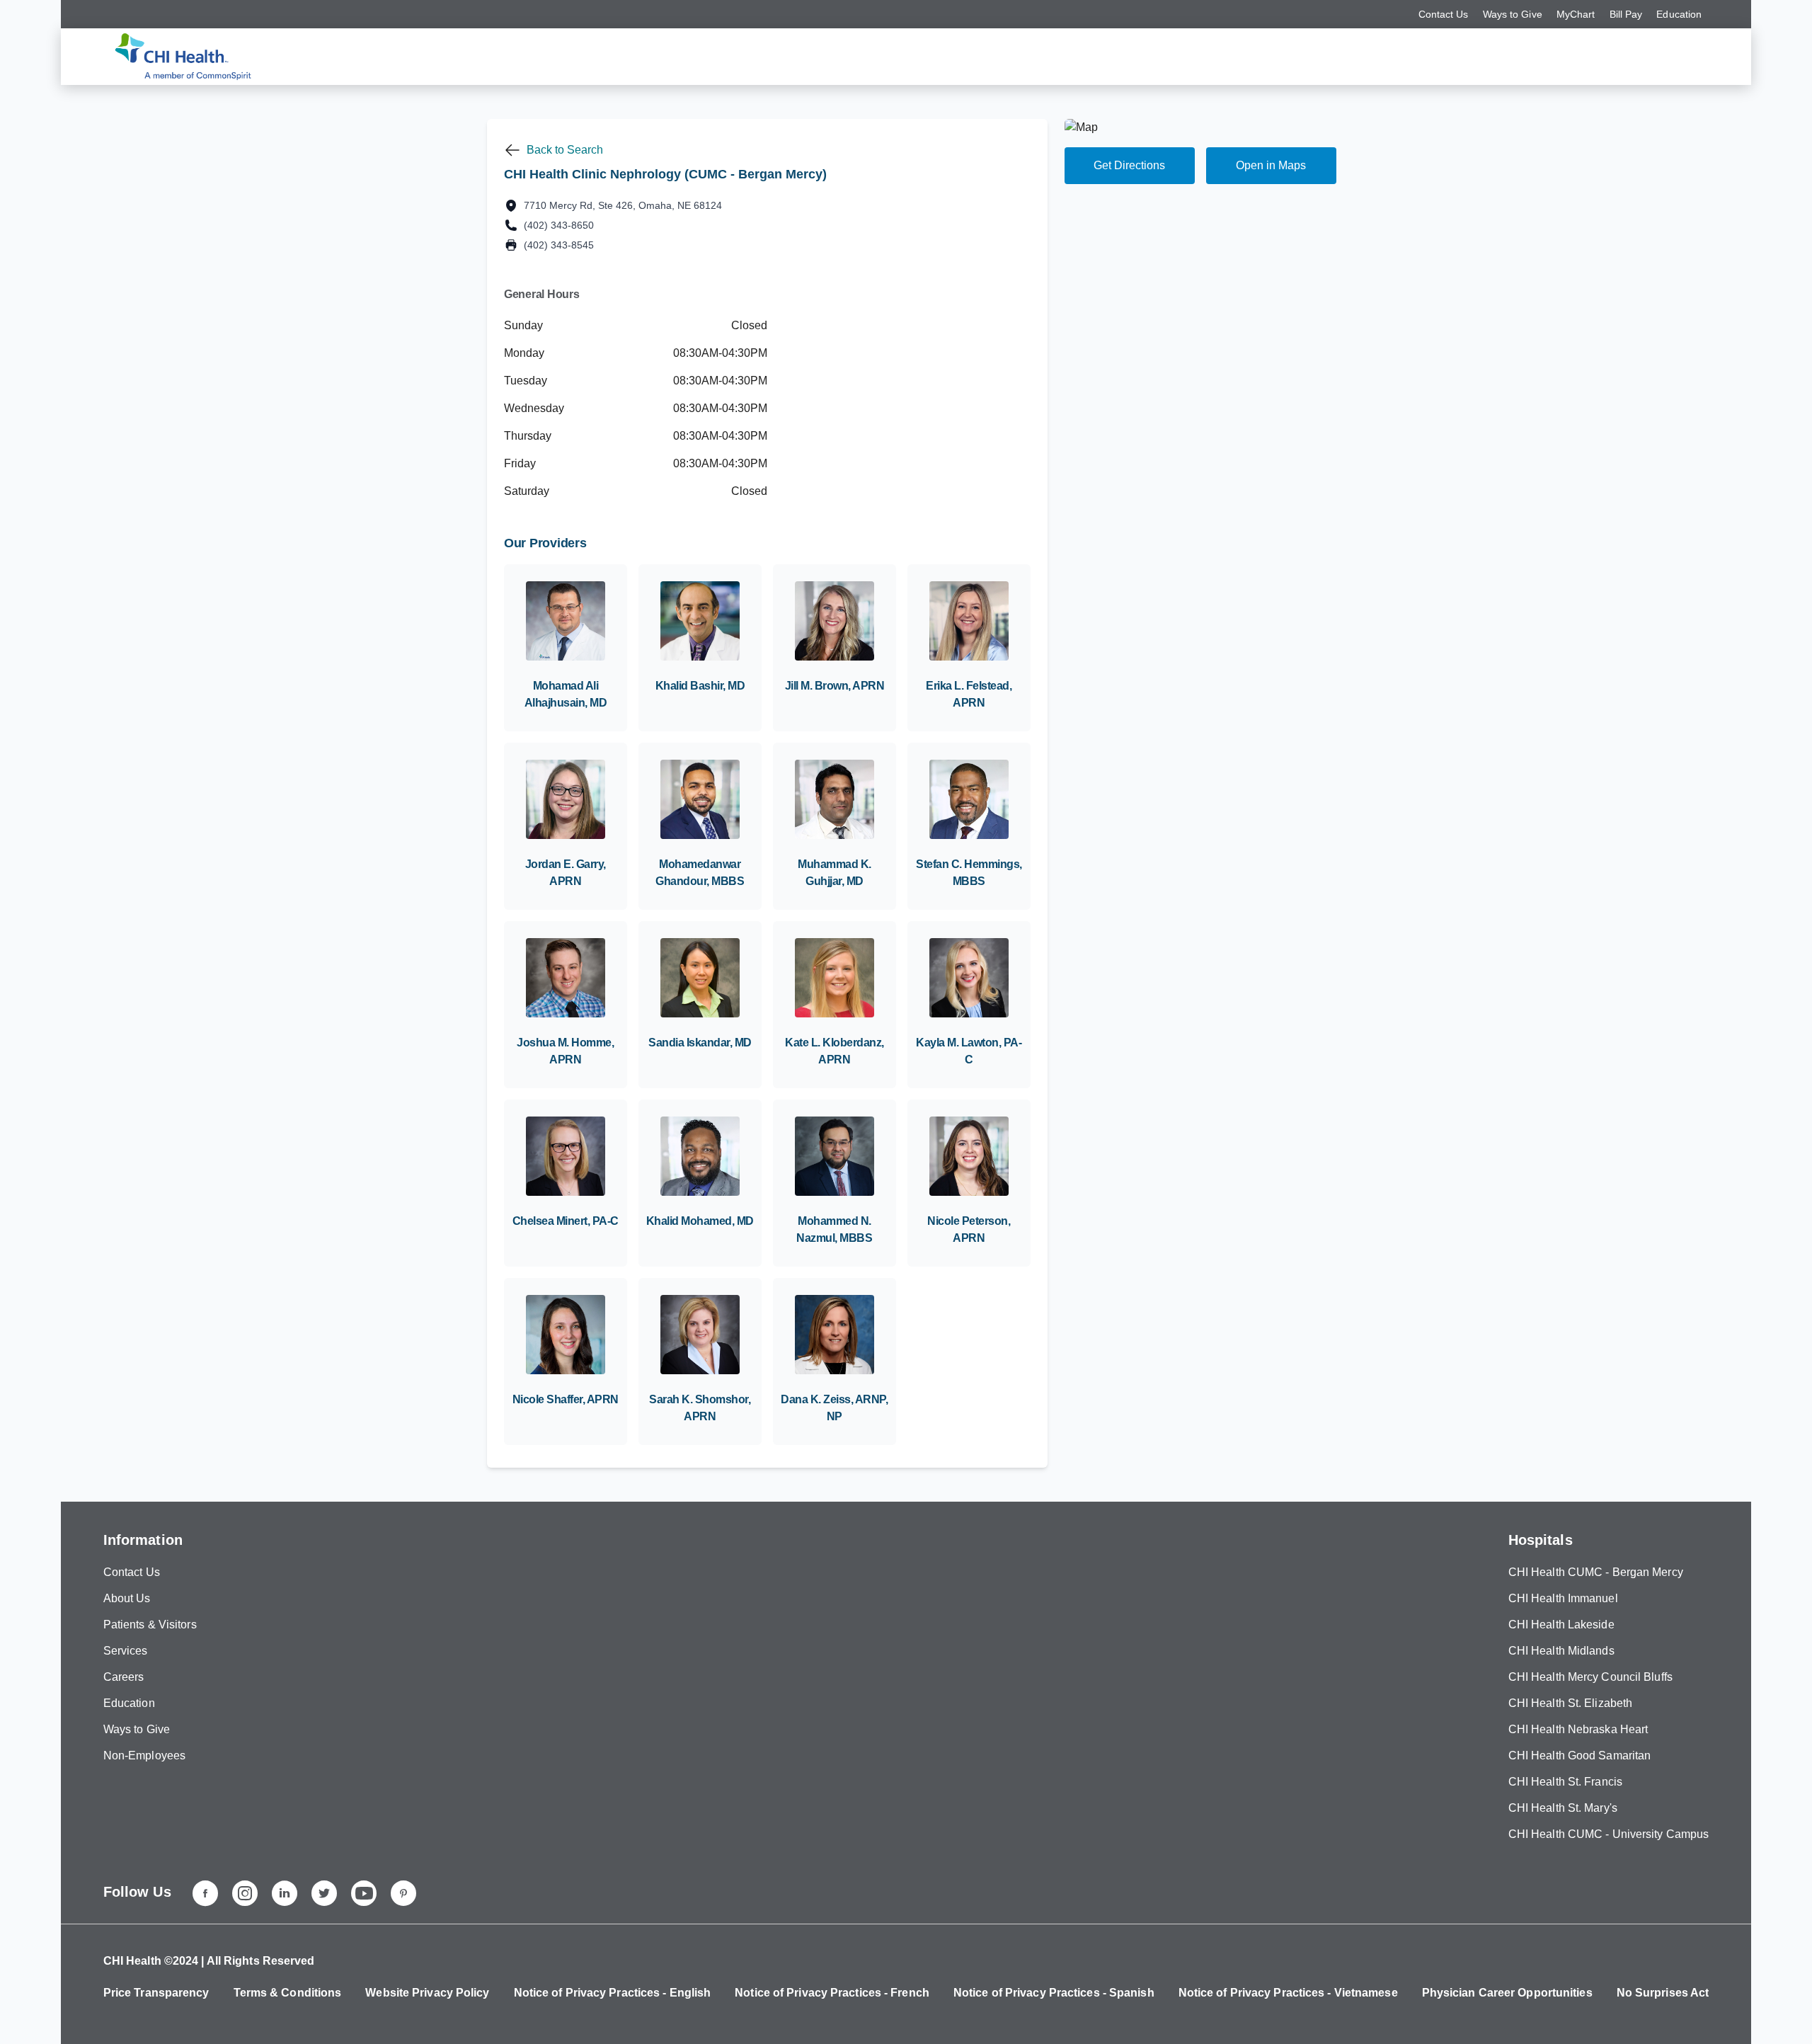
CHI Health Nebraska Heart (1578, 1729)
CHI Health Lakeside (1561, 1625)
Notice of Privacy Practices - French (832, 1993)
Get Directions (1129, 165)
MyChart (1576, 14)
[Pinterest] (403, 1893)
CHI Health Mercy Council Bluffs (1590, 1677)
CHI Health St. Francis (1565, 1782)
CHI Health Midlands (1561, 1651)
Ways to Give (1513, 14)
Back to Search (565, 150)
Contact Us (1444, 14)
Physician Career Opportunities (1507, 1993)
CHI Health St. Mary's (1563, 1808)
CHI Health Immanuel (1563, 1598)
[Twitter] (324, 1893)
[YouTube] (364, 1893)
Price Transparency (156, 1993)
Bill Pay (1626, 14)
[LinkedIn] (285, 1893)
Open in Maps (1271, 165)
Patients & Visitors (150, 1625)
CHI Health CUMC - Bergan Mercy (1596, 1572)
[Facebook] (205, 1893)
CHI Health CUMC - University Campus (1609, 1834)
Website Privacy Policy (427, 1993)
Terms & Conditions (288, 1993)
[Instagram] (245, 1893)
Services (126, 1651)
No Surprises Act (1663, 1993)
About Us (127, 1598)
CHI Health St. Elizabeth (1570, 1703)
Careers (124, 1677)
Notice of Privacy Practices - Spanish (1054, 1993)
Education (1679, 14)
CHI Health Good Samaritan (1580, 1755)
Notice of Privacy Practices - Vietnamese (1288, 1993)
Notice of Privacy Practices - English (613, 1993)
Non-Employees (144, 1755)
